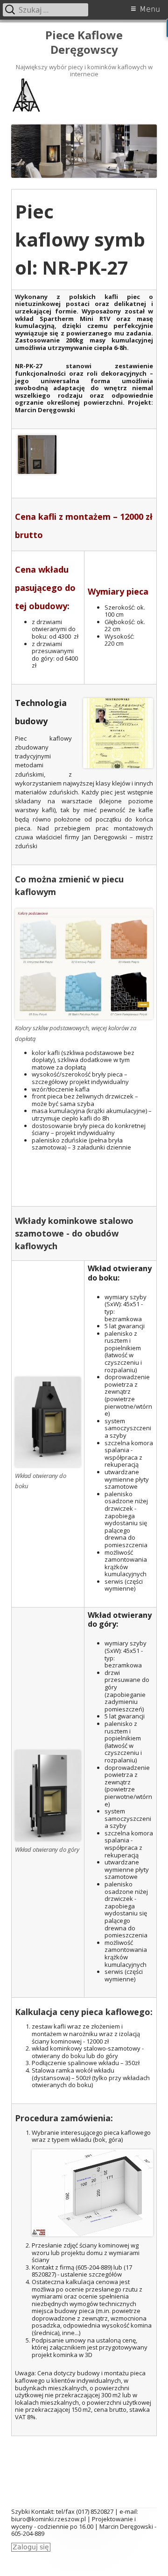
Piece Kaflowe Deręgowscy (84, 43)
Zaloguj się (31, 2547)
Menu (150, 9)
